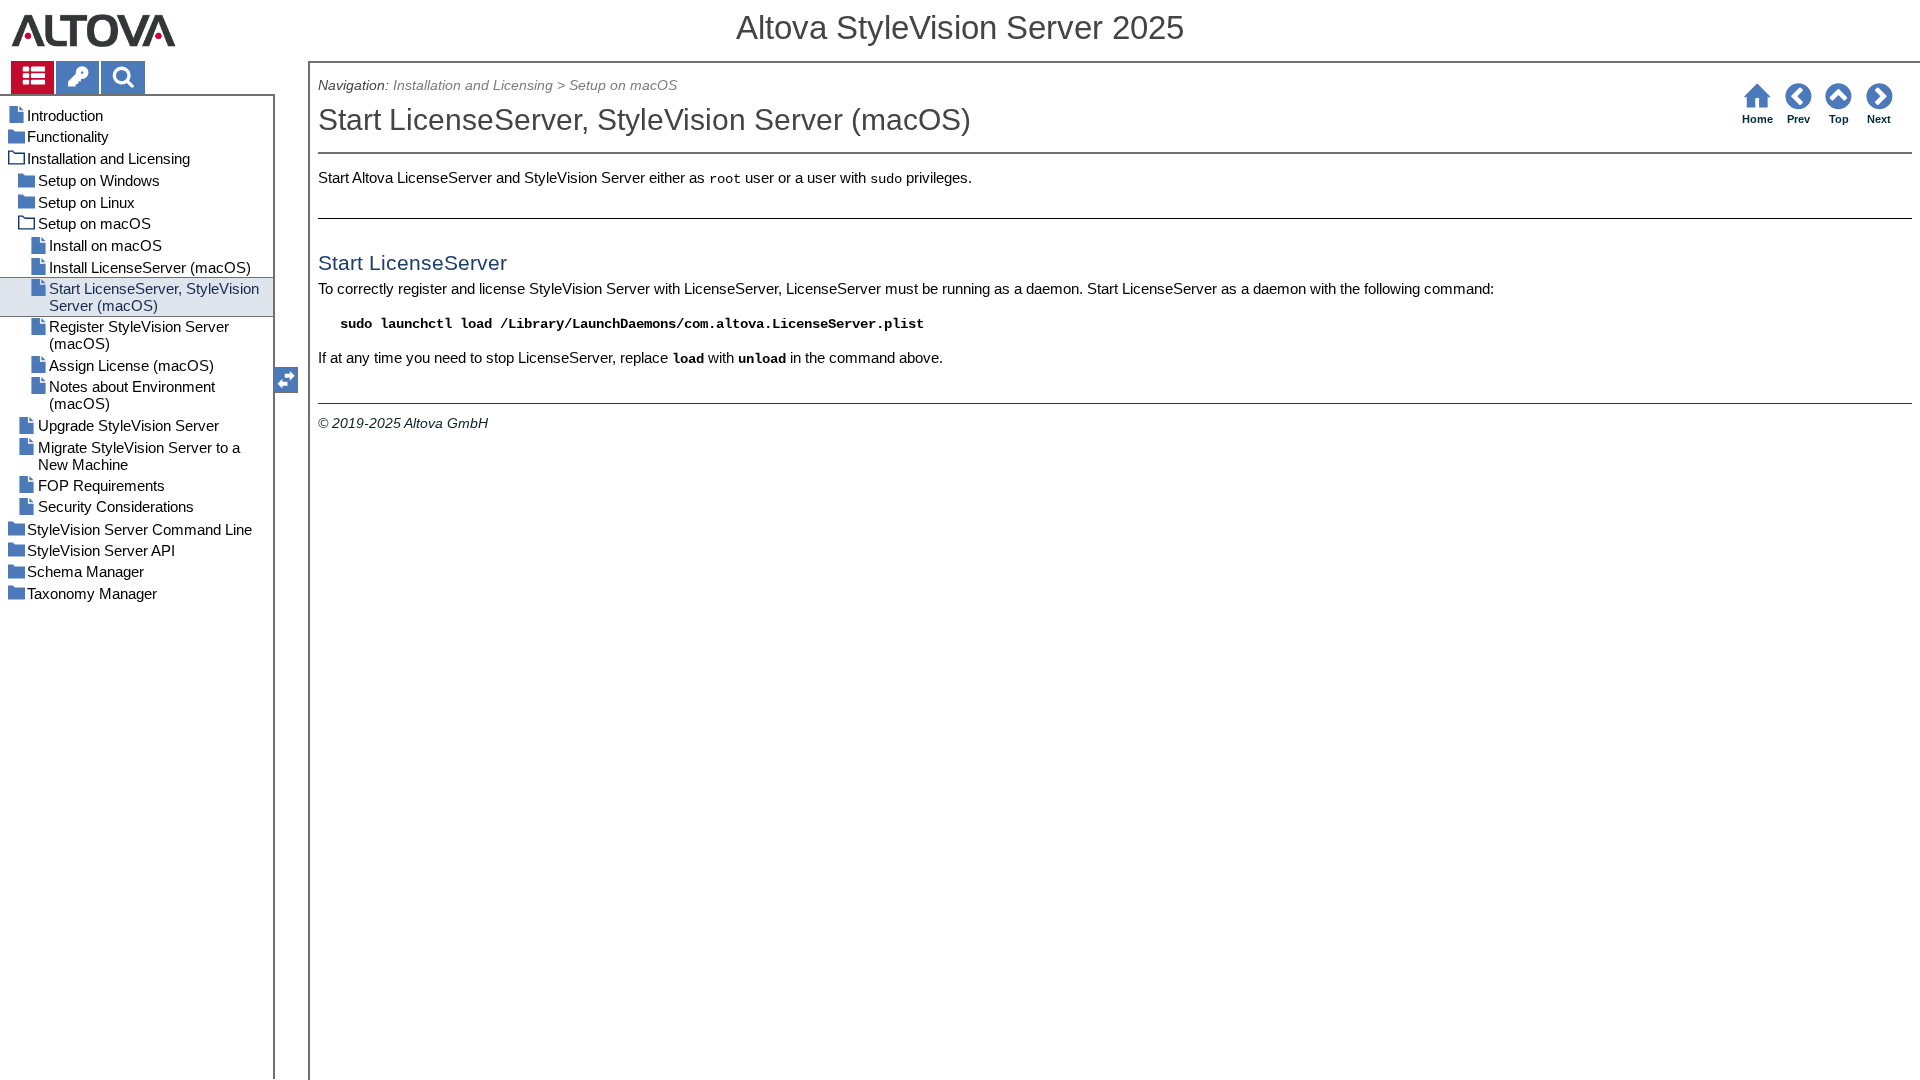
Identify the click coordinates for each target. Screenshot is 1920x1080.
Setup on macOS (623, 85)
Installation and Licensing (473, 85)
